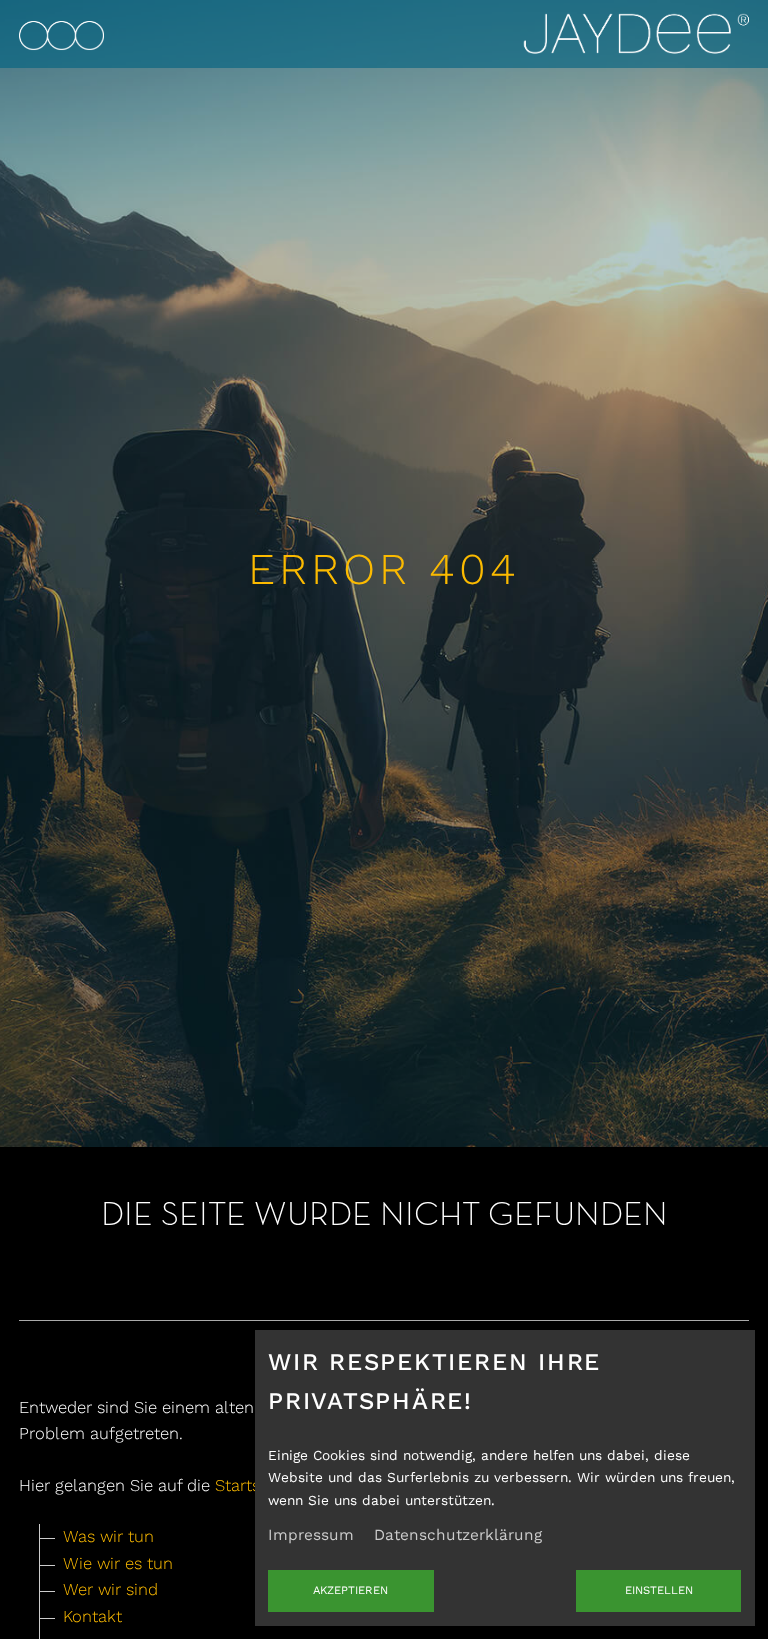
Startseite (251, 1485)
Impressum (311, 1535)
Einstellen (659, 1590)
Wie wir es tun (118, 1563)
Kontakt (92, 1616)
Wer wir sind (110, 1589)
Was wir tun (108, 1536)
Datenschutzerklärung (458, 1535)
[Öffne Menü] (61, 33)
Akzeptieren (350, 1590)
